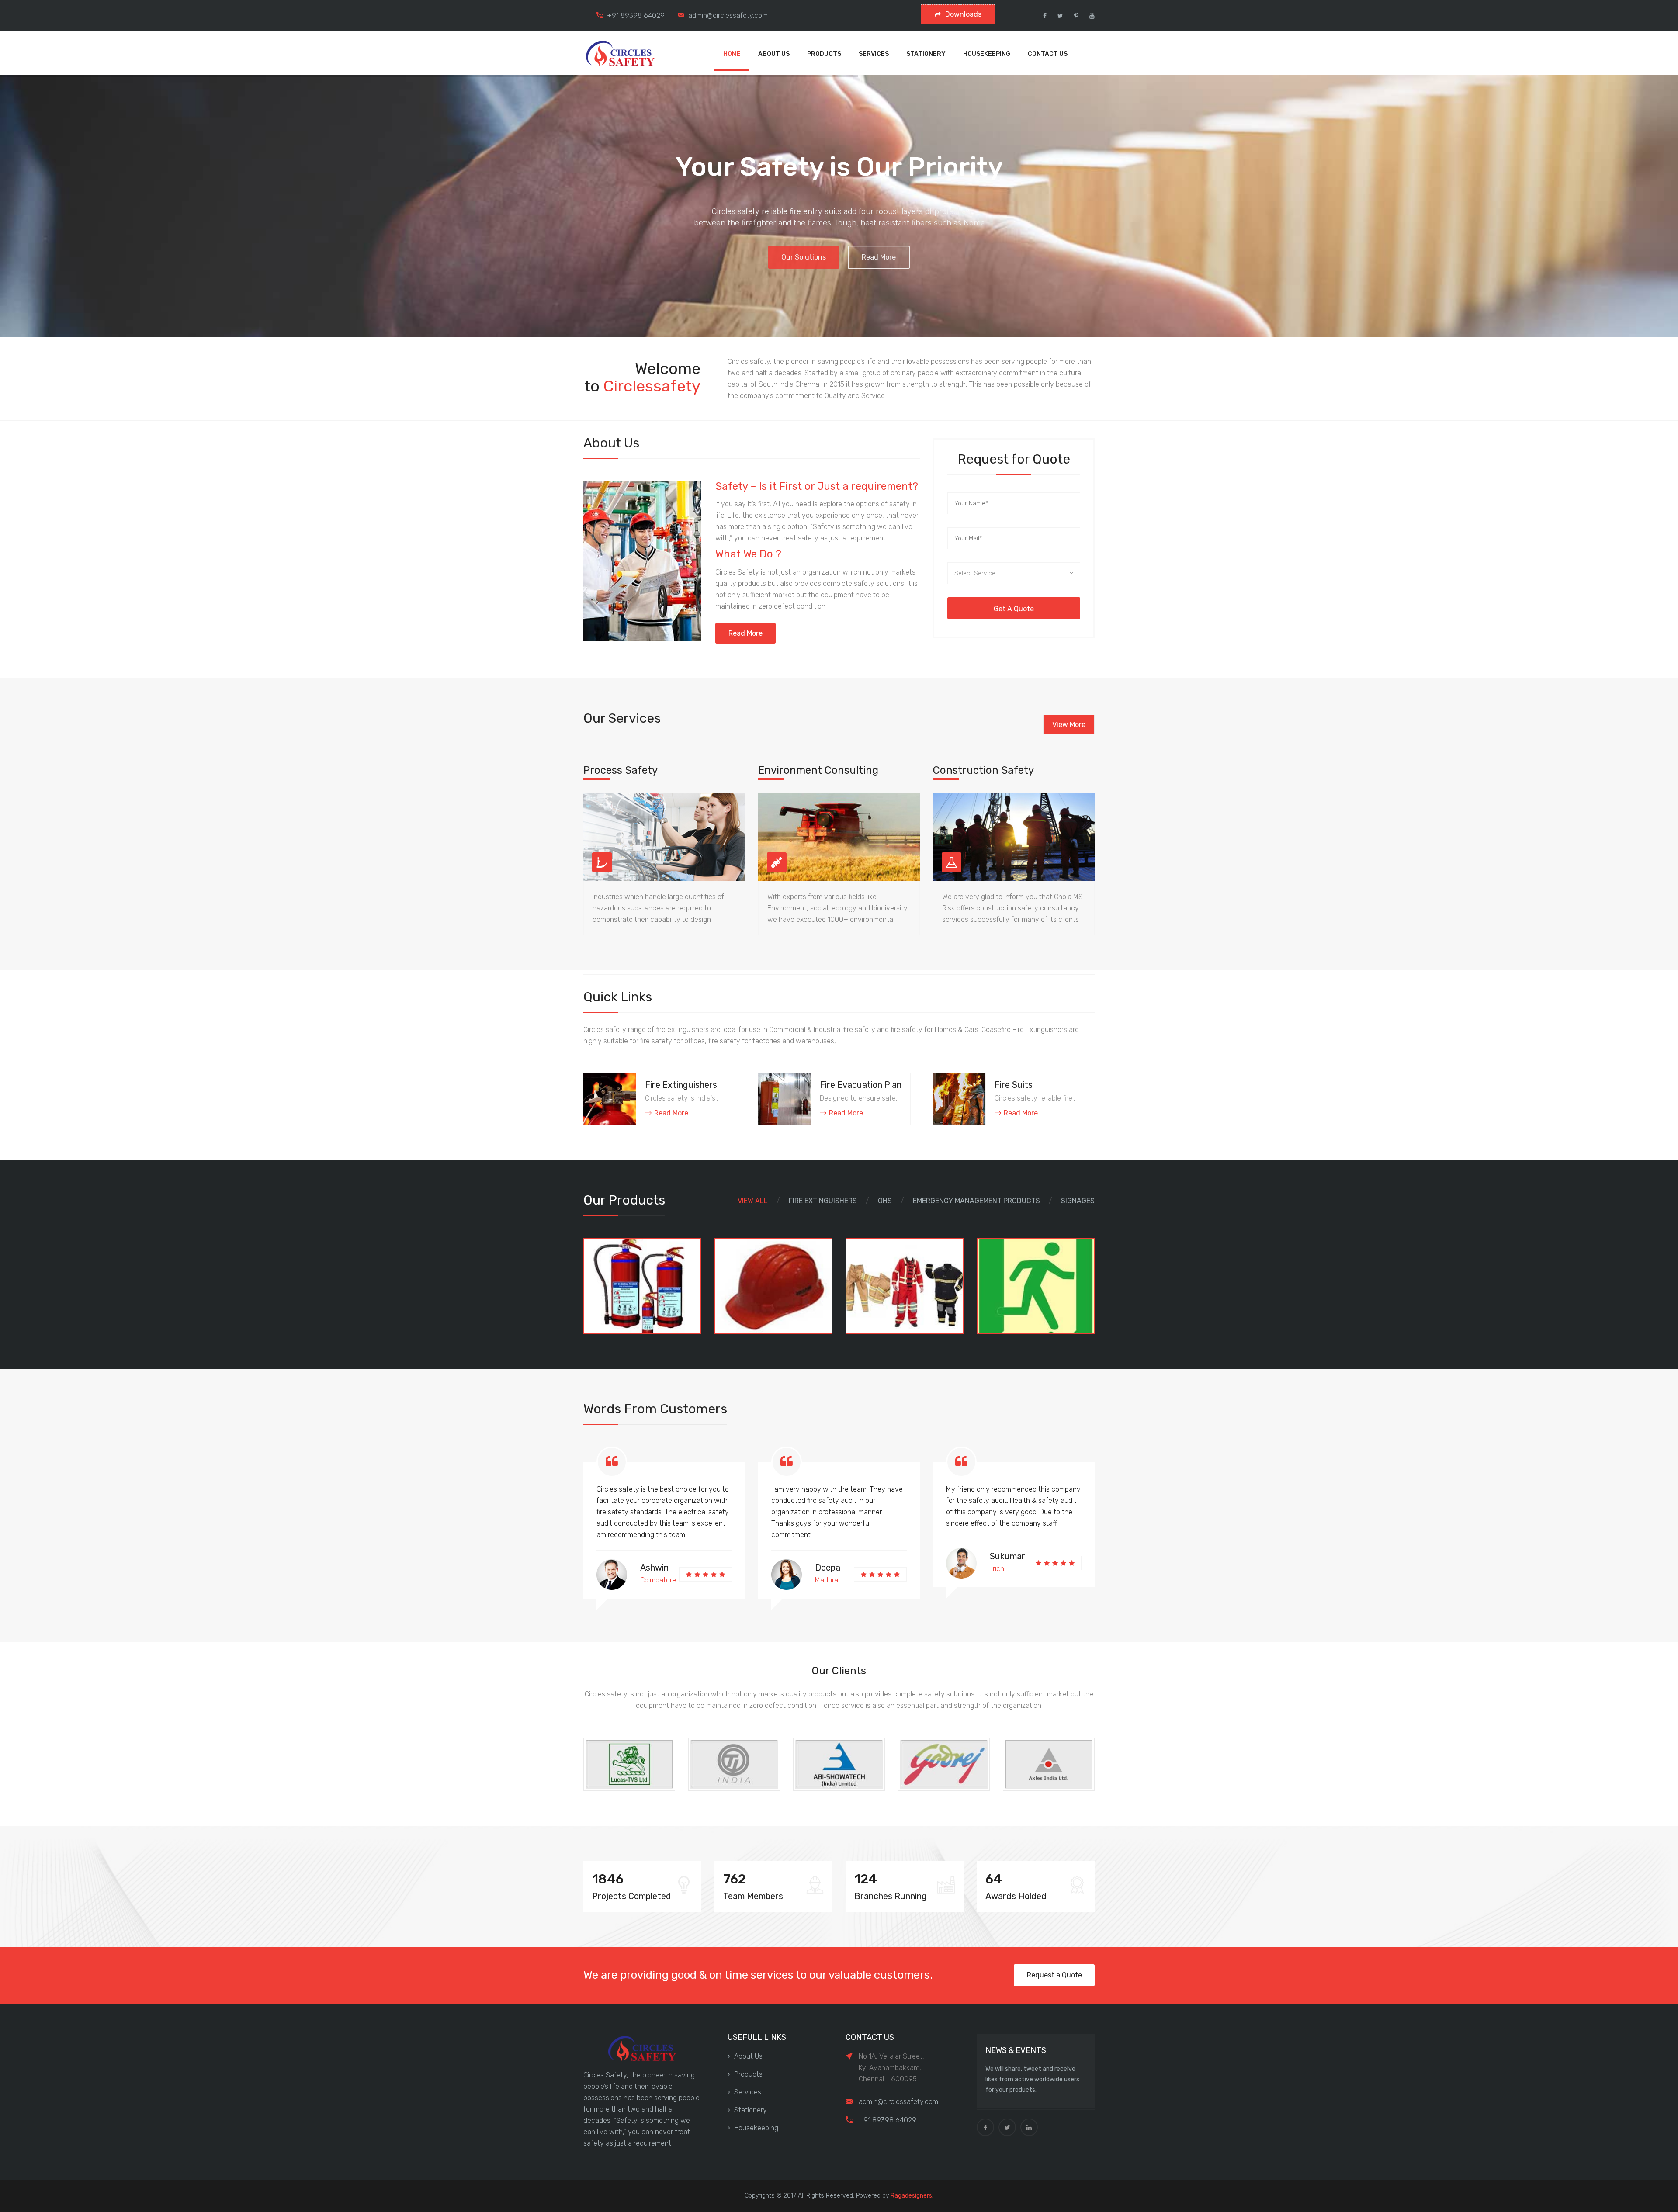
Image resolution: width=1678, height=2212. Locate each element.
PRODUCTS (824, 54)
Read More (879, 254)
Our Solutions (804, 254)
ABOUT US (774, 54)
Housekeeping (756, 2128)
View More (1069, 725)
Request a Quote (1054, 1975)
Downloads (963, 14)
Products (748, 2074)
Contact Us (1048, 54)
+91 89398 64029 (636, 16)
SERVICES (874, 54)
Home (732, 54)
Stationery (751, 2110)
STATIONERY (926, 54)
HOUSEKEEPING (987, 54)
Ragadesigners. (912, 2196)
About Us (748, 2056)
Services (748, 2092)
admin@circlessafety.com (728, 16)
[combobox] (1014, 573)
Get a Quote (1014, 609)
